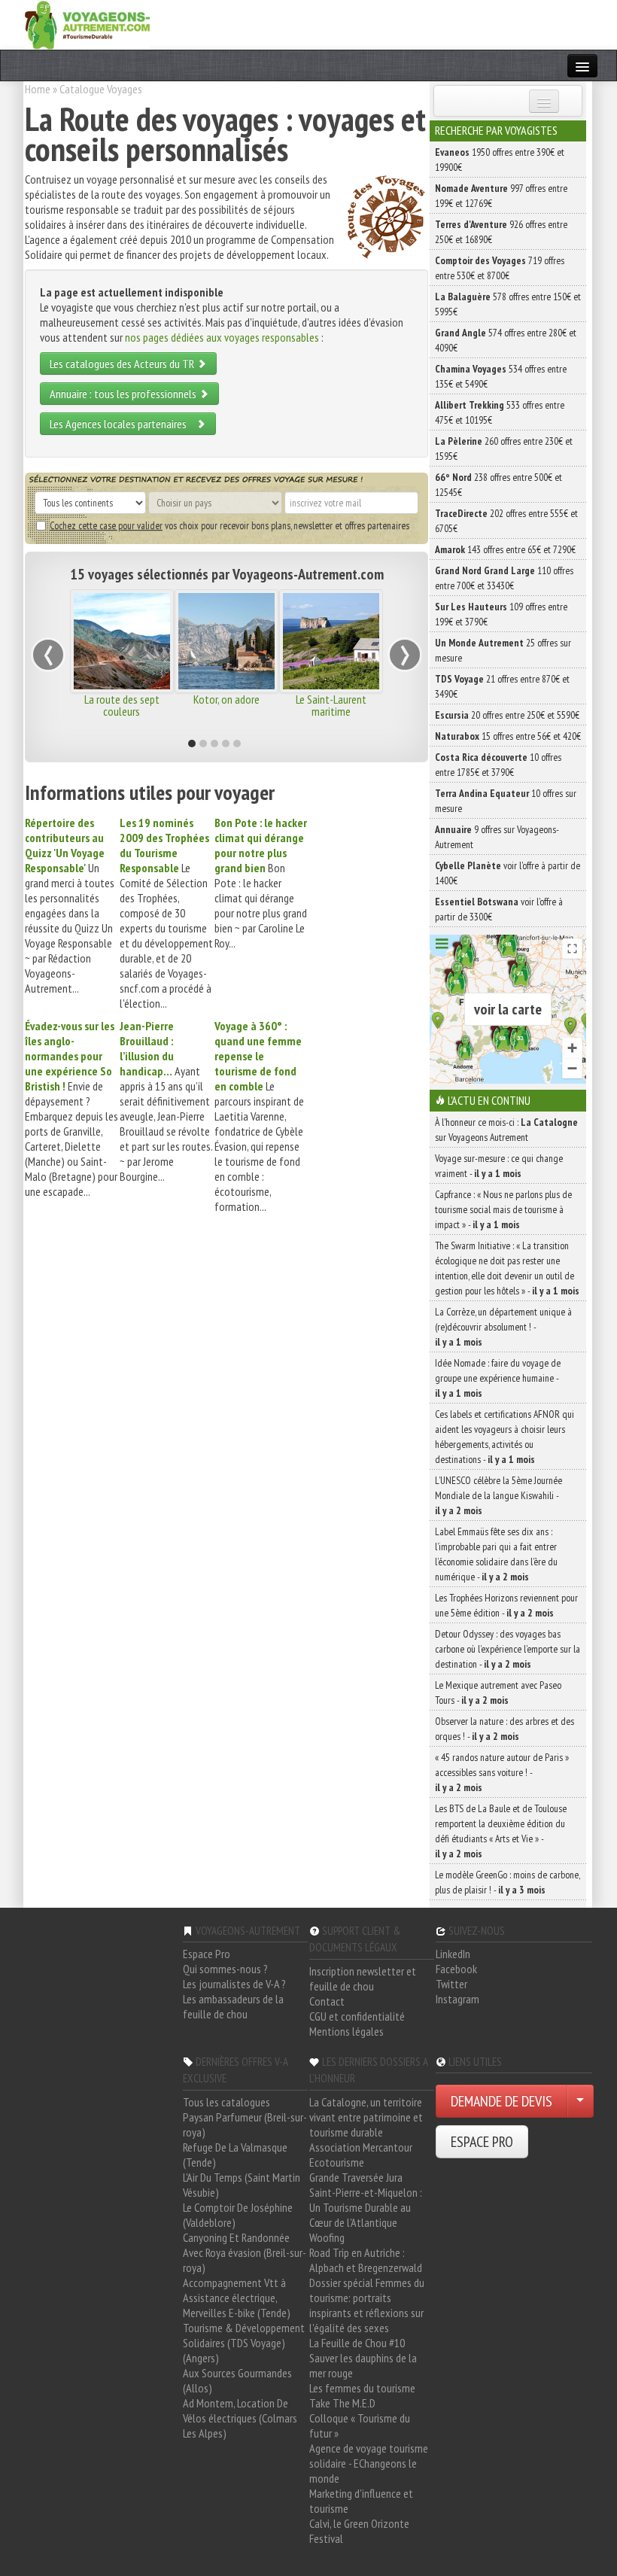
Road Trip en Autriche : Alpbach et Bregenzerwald (366, 2260)
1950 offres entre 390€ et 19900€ (500, 160)
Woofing (327, 2237)
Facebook (456, 1969)
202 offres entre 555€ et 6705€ (506, 521)
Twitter (451, 1984)
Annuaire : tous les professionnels (124, 394)
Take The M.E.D (342, 2403)
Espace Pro (207, 1954)
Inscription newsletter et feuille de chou (363, 1978)
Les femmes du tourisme (362, 2388)
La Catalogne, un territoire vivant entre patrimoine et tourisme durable (366, 2117)
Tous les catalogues (226, 2102)
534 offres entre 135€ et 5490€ (501, 376)
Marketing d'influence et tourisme (361, 2501)
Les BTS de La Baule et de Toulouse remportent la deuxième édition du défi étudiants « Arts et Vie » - (501, 1831)
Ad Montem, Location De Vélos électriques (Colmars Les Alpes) (240, 2418)
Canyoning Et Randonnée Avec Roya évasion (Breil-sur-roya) (245, 2252)
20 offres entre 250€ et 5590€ (507, 715)
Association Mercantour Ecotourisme (361, 2155)
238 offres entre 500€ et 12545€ (498, 485)
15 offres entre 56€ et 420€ (508, 736)
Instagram (457, 1999)
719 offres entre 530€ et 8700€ (500, 268)
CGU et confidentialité (357, 2016)
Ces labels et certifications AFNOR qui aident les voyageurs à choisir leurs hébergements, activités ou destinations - (505, 1437)
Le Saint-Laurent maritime (331, 705)
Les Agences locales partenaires (123, 424)
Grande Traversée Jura (356, 2177)
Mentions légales (346, 2031)
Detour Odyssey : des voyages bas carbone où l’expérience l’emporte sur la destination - (508, 1649)
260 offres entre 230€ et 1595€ (504, 449)
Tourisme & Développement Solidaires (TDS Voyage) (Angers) (244, 2343)
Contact (327, 2001)
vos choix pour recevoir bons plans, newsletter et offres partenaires (229, 525)
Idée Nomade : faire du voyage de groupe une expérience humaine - (498, 1378)
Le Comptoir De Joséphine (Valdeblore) (238, 2215)
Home (38, 89)
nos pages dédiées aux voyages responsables (222, 337)
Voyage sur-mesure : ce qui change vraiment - (499, 1166)
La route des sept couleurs (122, 705)
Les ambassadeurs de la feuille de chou (233, 2006)
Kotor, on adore (226, 699)
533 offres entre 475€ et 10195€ (500, 412)
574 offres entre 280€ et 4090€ (506, 340)
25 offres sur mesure (503, 650)
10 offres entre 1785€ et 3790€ (498, 765)
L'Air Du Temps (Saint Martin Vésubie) (242, 2185)
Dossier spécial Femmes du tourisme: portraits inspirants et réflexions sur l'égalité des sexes (367, 2305)
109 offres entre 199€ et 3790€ (501, 614)
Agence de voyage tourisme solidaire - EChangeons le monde (369, 2463)
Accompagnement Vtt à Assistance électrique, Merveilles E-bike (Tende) (237, 2298)
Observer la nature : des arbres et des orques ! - (505, 1729)
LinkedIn (453, 1954)
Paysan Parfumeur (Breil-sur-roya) (245, 2124)
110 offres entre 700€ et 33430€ (504, 578)
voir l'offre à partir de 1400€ (508, 873)
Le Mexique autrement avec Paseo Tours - (498, 1692)
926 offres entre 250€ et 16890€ (501, 232)
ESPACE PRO (482, 2142)
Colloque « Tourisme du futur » (360, 2425)
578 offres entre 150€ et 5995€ (508, 304)
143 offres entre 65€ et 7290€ (505, 549)
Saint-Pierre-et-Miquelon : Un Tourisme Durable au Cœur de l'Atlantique (366, 2207)
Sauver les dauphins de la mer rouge (363, 2365)
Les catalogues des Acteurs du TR (123, 363)
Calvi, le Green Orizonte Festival (359, 2531)
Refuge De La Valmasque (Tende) (235, 2155)
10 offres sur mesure (506, 801)
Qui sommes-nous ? (225, 1969)
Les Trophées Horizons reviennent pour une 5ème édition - (506, 1605)
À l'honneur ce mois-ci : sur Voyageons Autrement (506, 1130)
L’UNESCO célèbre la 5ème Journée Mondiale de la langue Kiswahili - (498, 1495)
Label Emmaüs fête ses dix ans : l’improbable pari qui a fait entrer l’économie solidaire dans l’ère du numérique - (496, 1554)
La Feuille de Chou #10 (357, 2343)
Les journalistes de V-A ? (234, 1984)
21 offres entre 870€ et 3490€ (502, 686)
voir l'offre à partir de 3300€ (499, 909)
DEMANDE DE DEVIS (502, 2101)
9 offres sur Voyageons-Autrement (497, 837)
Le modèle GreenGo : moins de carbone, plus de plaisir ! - (508, 1882)
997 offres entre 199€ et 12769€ (501, 196)
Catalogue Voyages (101, 89)
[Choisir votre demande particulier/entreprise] (580, 2101)
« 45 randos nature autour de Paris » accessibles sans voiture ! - (502, 1772)
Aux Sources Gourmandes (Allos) (237, 2380)
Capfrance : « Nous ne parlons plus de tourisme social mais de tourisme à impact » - (503, 1209)
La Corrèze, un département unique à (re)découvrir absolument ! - (503, 1327)
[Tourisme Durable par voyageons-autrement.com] (87, 23)
